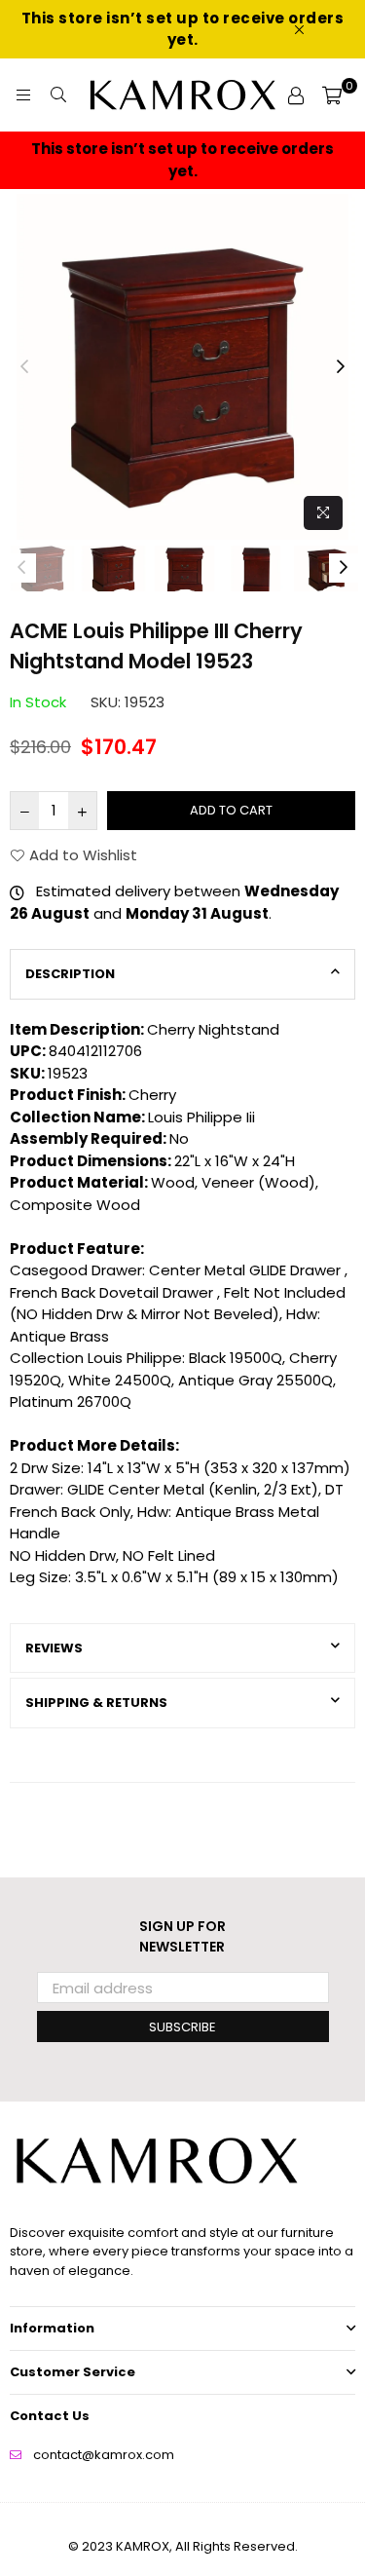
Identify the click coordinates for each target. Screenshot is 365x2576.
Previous (24, 367)
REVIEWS (54, 1648)
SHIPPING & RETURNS (96, 1703)
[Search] (58, 95)
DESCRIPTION (70, 974)
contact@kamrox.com (104, 2455)
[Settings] (296, 95)
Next (341, 367)
